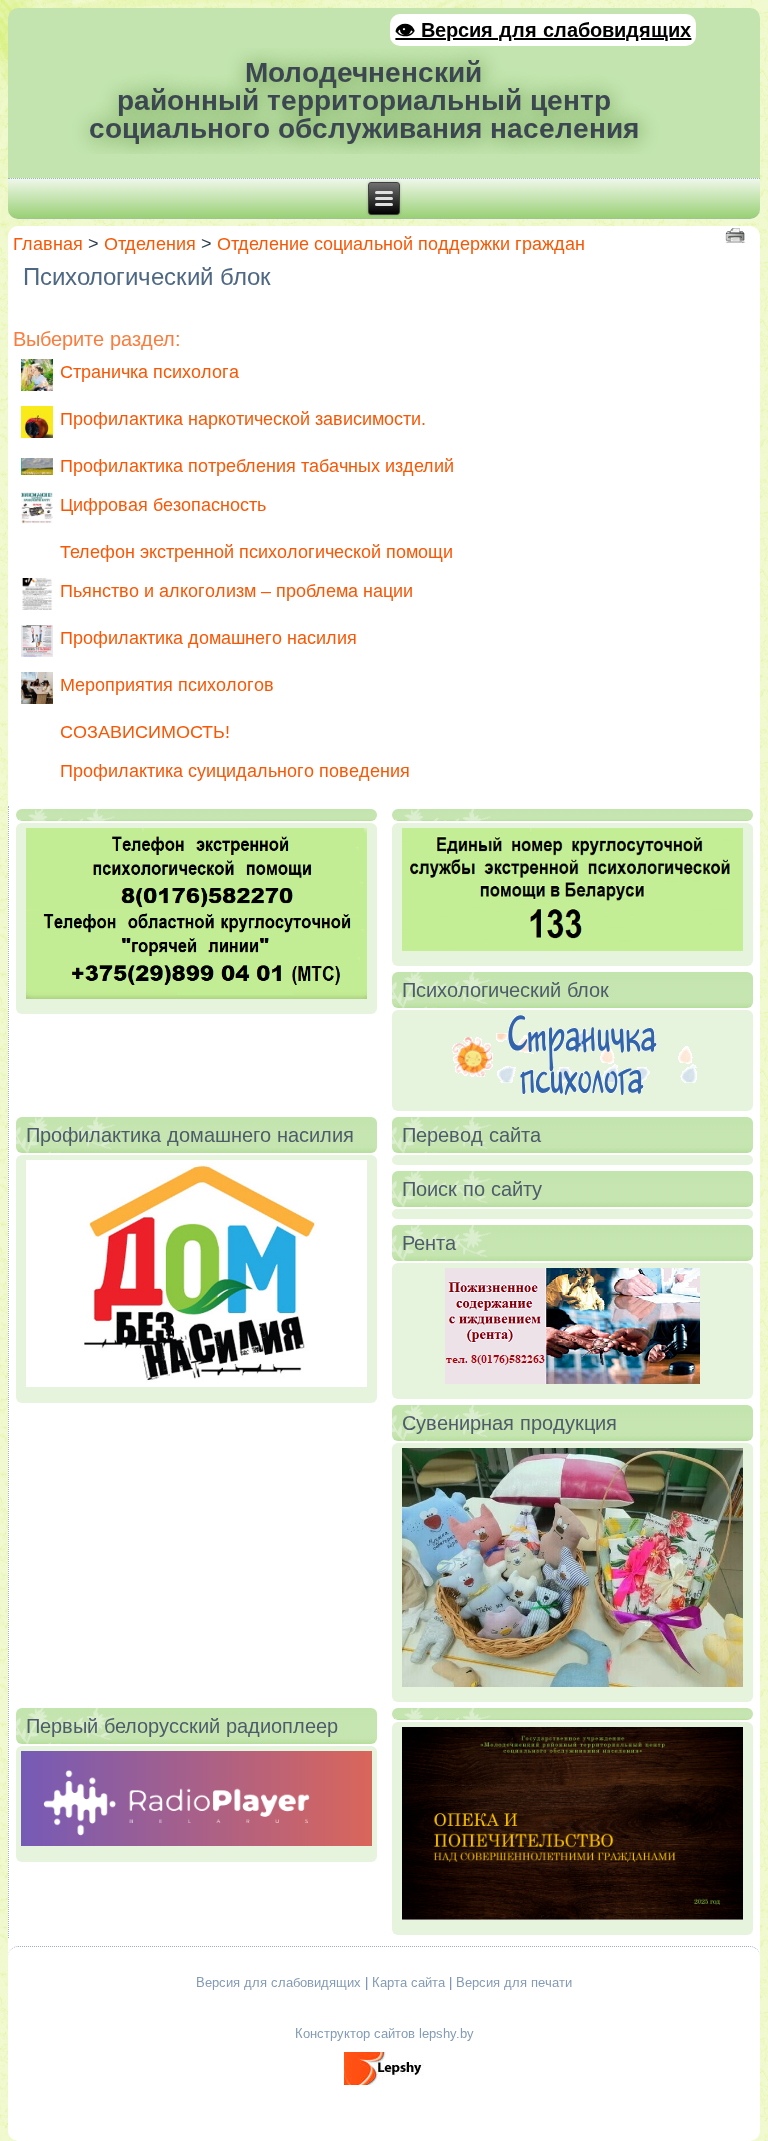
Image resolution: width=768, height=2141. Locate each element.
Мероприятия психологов (167, 685)
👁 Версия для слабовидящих (543, 30)
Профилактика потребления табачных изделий (257, 466)
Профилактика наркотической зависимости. (243, 419)
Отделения (150, 244)
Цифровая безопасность (163, 505)
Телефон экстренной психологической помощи (256, 552)
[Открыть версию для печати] (737, 234)
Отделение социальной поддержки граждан (401, 244)
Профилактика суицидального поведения (235, 771)
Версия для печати (514, 1982)
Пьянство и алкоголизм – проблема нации (236, 591)
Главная (48, 244)
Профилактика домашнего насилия (208, 638)
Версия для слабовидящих (278, 1982)
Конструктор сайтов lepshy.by (384, 2033)
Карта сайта (408, 1982)
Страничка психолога (149, 372)
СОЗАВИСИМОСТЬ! (145, 732)
